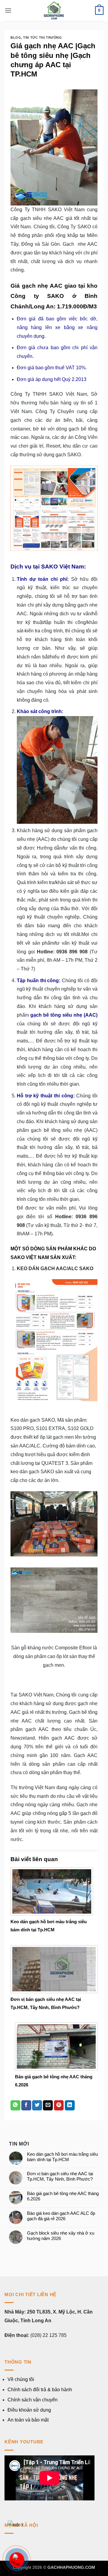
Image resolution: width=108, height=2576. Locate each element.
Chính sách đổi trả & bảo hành (40, 2390)
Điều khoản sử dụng (29, 2410)
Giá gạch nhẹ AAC (36, 286)
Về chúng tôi (21, 2379)
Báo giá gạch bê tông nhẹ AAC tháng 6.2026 (63, 2196)
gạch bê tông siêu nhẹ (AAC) (64, 1015)
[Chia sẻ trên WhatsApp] (15, 2105)
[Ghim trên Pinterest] (59, 2105)
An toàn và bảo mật (28, 2420)
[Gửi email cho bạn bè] (48, 2105)
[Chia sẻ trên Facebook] (26, 2105)
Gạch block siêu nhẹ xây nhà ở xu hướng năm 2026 (61, 2236)
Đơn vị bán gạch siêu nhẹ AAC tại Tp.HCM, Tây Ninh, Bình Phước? (60, 2176)
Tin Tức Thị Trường (42, 37)
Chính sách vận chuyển (33, 2400)
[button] (8, 10)
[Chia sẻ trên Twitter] (37, 2105)
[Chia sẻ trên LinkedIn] (70, 2105)
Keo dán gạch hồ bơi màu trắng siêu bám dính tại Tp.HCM (62, 2157)
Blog (16, 37)
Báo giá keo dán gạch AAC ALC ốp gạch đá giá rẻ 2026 (61, 2216)
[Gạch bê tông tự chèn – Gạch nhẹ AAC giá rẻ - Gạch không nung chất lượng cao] (54, 10)
